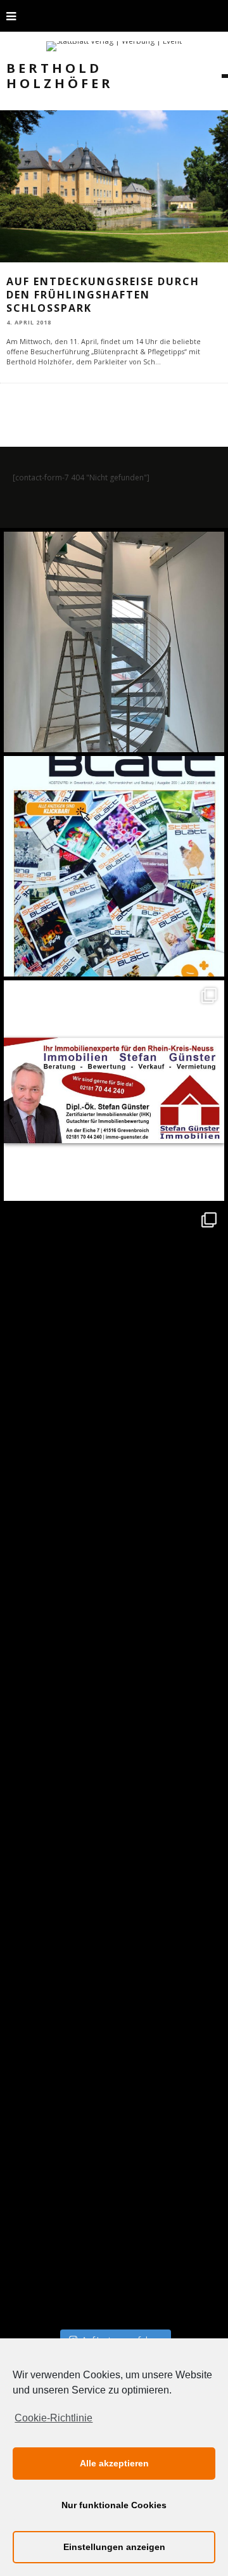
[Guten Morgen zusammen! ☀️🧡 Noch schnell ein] (114, 1988)
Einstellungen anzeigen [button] (114, 2547)
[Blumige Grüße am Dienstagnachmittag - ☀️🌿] (114, 2212)
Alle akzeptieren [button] (114, 2463)
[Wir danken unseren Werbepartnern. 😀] (114, 1091)
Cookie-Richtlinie (54, 2418)
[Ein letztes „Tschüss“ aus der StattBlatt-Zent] (114, 866)
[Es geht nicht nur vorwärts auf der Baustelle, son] (114, 642)
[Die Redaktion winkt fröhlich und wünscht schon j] (114, 1764)
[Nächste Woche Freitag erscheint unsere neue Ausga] (114, 1539)
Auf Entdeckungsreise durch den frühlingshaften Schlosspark (103, 295)
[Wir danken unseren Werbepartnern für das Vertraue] (114, 1315)
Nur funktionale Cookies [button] (114, 2505)
